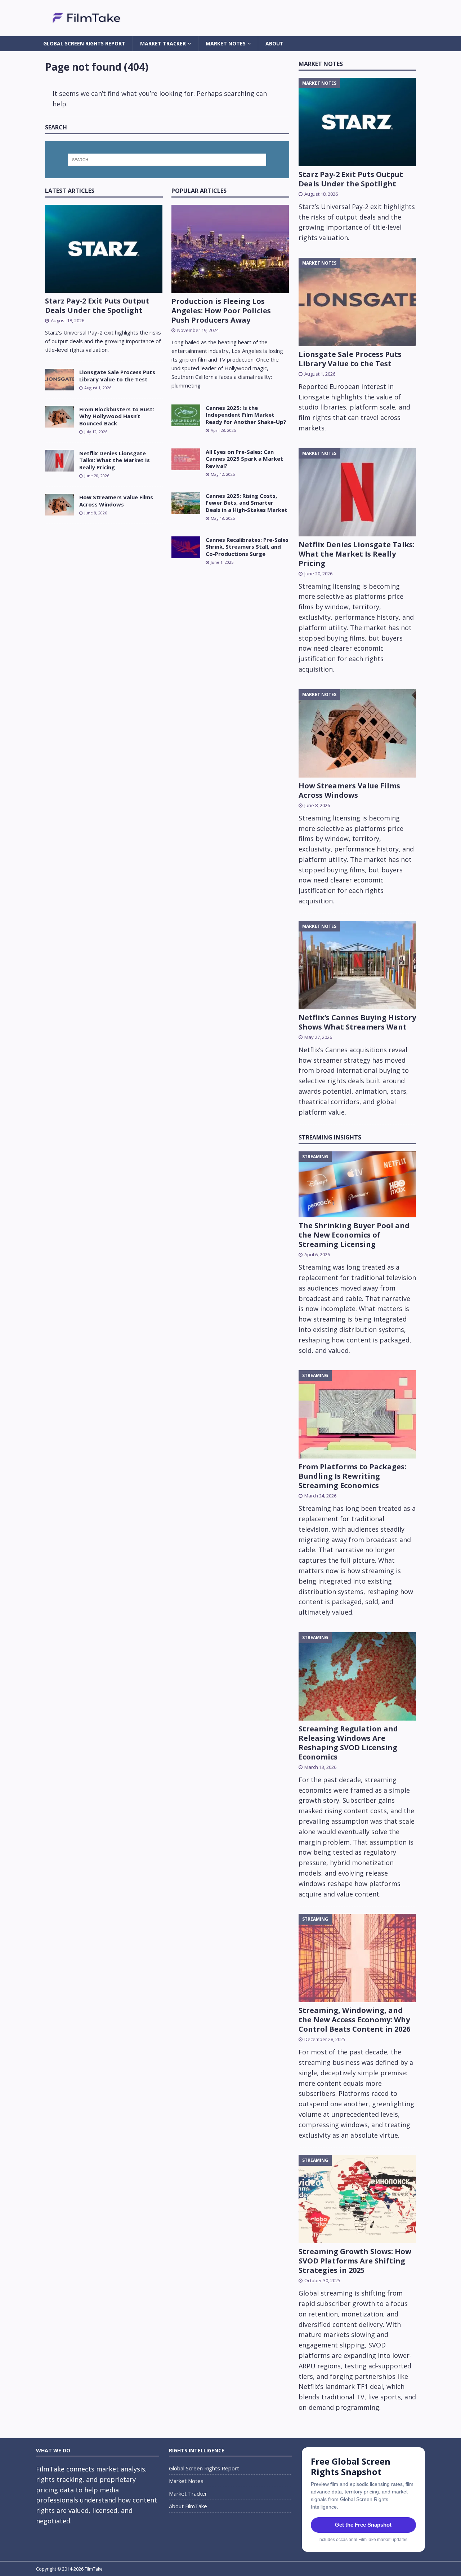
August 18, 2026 (68, 320)
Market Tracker (163, 43)
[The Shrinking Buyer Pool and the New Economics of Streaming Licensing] (357, 1184)
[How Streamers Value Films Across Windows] (59, 505)
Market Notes (226, 43)
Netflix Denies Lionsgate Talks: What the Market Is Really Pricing (115, 460)
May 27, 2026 (318, 1037)
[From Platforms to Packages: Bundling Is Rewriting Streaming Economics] (357, 1414)
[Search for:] (167, 160)
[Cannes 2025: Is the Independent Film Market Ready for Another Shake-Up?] (186, 415)
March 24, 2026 (320, 1496)
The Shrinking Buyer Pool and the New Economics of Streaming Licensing (354, 1235)
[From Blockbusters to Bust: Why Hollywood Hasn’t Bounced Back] (59, 417)
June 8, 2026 (96, 513)
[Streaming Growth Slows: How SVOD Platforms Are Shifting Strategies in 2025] (357, 2199)
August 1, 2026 (98, 388)
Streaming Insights (330, 1137)
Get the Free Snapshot (363, 2525)
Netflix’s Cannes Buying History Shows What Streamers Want (357, 1022)
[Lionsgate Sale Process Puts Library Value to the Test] (59, 380)
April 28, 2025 (223, 430)
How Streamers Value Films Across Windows (116, 501)
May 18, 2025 (223, 518)
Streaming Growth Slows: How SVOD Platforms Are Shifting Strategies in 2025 (355, 2261)
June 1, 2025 (222, 562)
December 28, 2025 (325, 2039)
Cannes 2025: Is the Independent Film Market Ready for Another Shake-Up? (246, 415)
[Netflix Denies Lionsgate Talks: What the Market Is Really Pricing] (59, 461)
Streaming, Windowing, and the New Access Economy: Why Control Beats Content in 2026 (354, 2020)
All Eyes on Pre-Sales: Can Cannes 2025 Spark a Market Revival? (244, 459)
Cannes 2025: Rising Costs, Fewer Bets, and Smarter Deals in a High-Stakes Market (247, 503)
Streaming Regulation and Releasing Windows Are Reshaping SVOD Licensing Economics (348, 1743)
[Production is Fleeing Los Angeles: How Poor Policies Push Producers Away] (230, 249)
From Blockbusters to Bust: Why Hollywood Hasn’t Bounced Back (117, 416)
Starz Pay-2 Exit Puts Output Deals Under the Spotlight (97, 306)
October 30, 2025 (322, 2280)
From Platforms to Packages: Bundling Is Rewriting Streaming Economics (352, 1476)
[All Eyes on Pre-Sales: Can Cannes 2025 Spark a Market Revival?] (186, 459)
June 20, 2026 (97, 476)
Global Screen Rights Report (84, 43)
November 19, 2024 (198, 330)
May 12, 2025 (223, 474)
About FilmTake (188, 2506)
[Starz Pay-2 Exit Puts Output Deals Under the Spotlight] (104, 249)
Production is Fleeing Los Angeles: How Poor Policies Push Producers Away (221, 311)
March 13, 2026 (320, 1767)
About (274, 43)
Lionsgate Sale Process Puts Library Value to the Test (117, 376)
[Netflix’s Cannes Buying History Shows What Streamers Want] (357, 965)
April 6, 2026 (317, 1254)
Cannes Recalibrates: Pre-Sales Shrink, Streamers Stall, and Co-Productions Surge (247, 547)
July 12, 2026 (96, 432)
